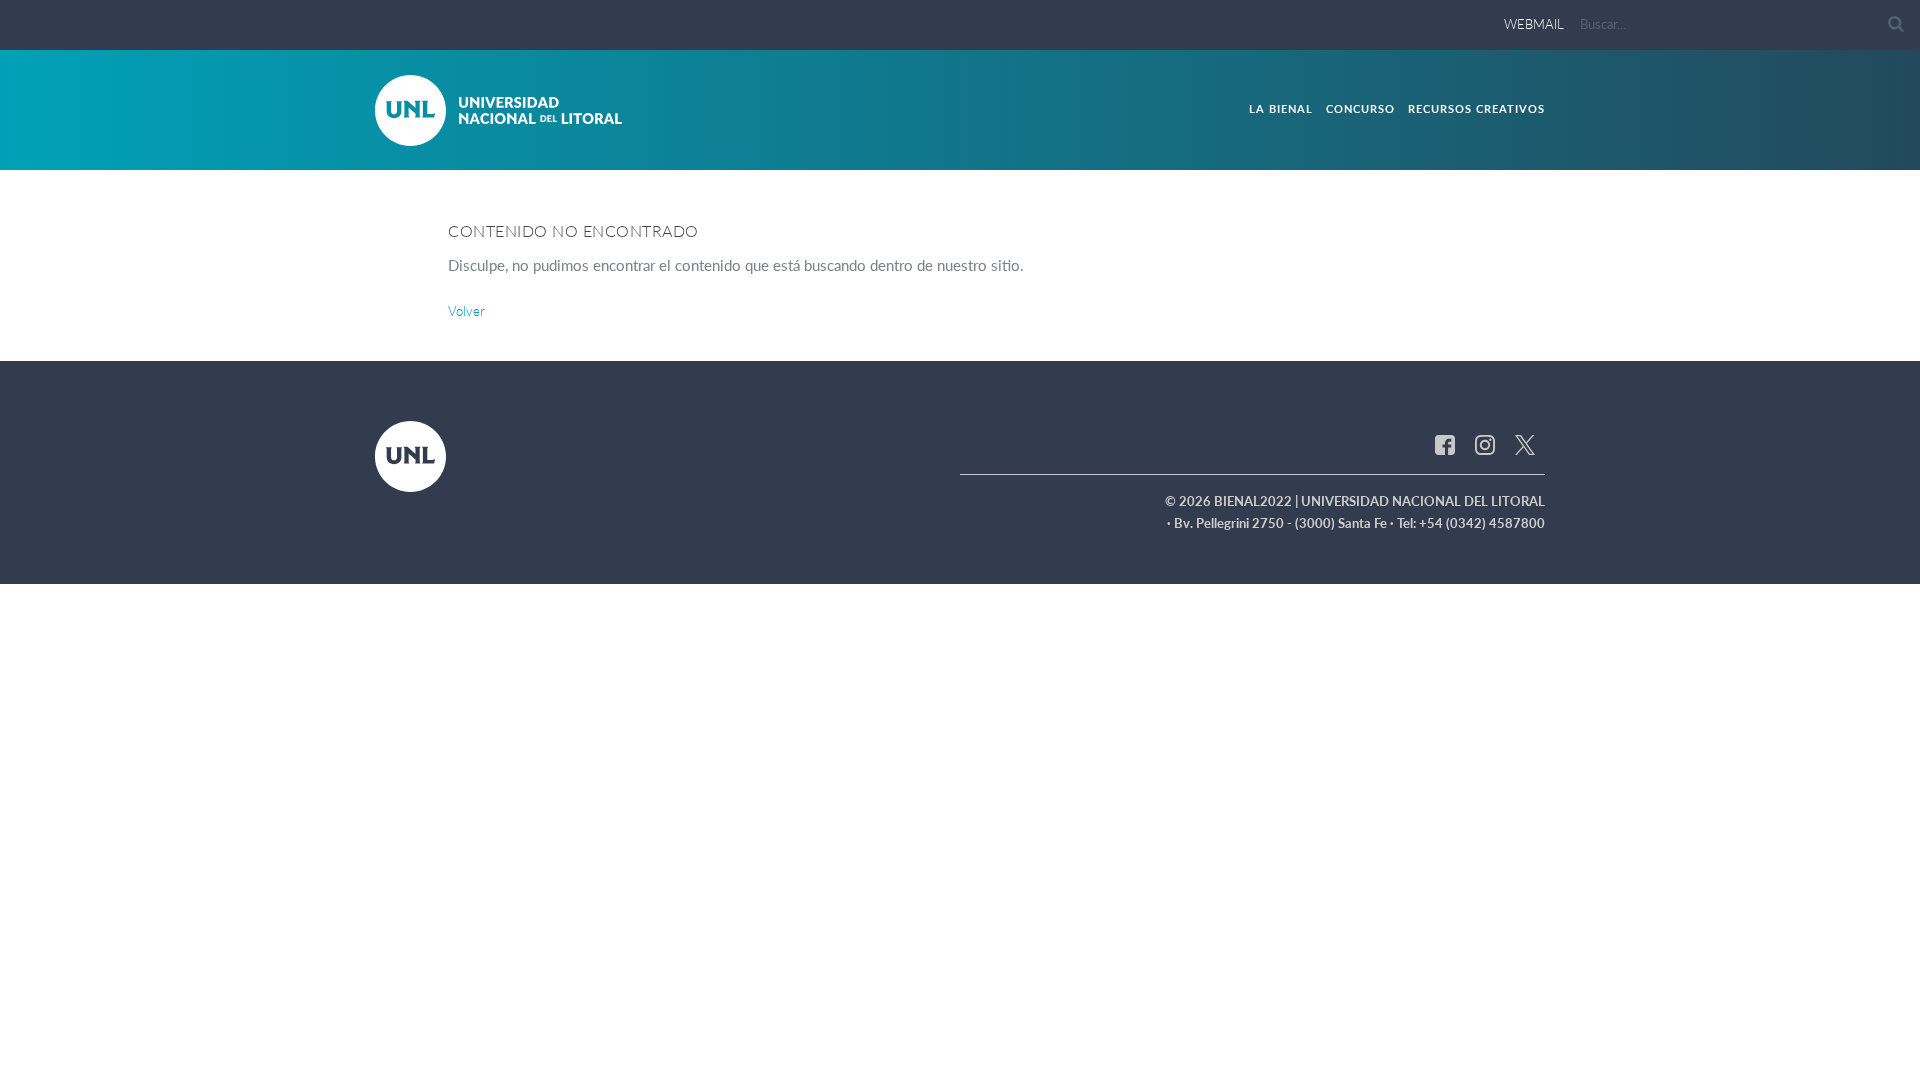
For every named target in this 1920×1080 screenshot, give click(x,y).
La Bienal (1281, 108)
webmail (1534, 24)
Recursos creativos (1476, 108)
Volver (466, 311)
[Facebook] (1445, 443)
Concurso (1360, 108)
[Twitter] (1525, 443)
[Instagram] (1485, 443)
